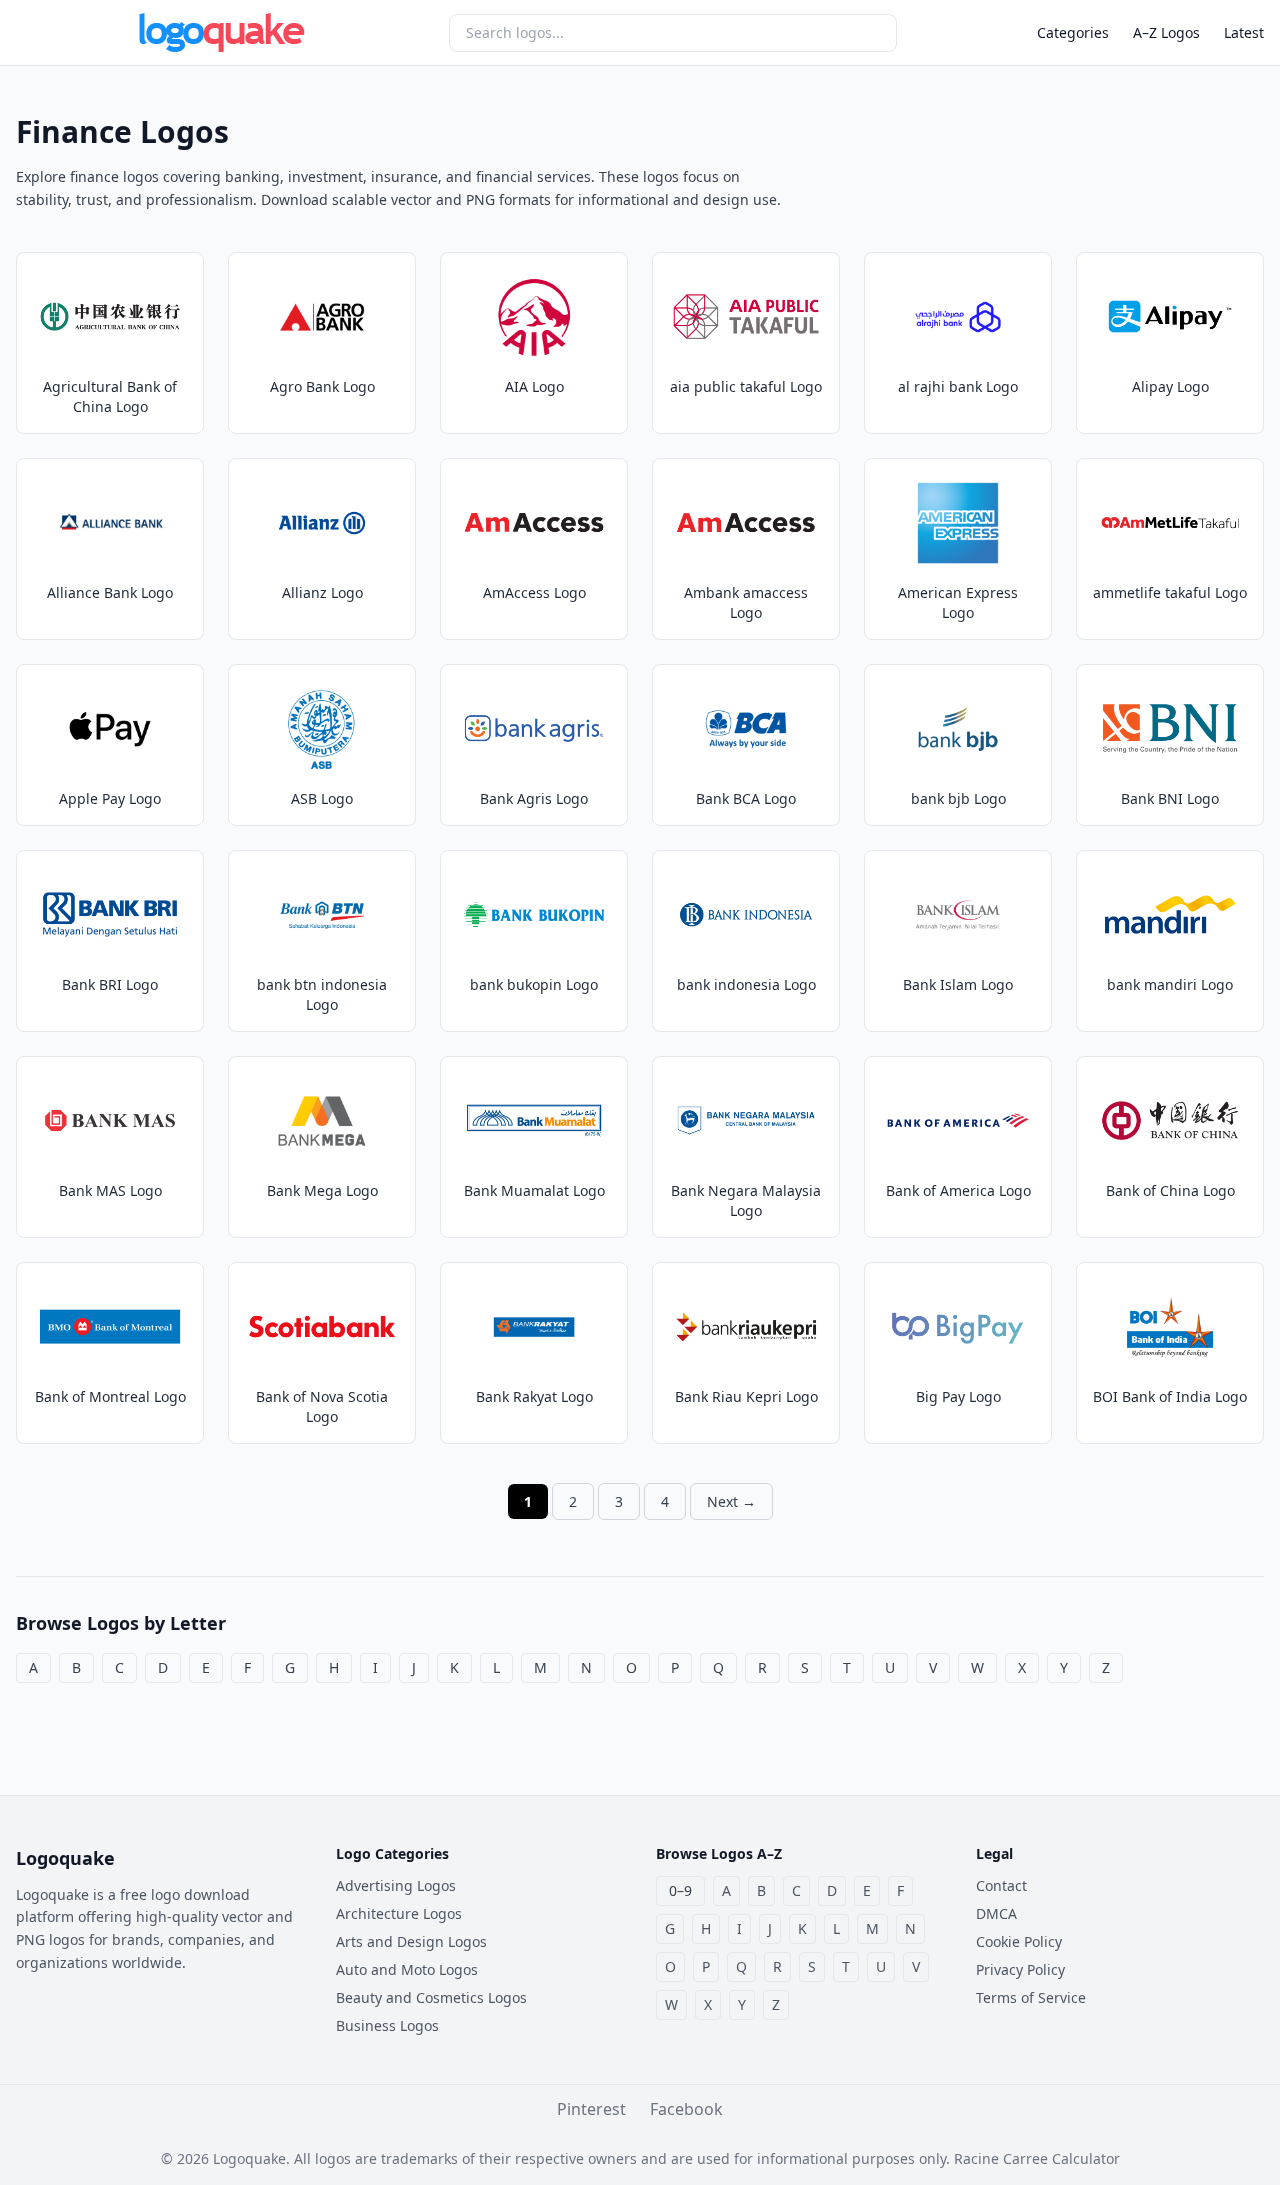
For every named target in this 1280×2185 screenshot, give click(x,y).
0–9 (680, 1890)
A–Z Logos (1166, 32)
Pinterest (591, 2109)
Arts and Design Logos (411, 1941)
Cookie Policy (1019, 1941)
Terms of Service (1031, 1997)
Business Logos (387, 2025)
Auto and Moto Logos (407, 1969)
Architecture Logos (399, 1913)
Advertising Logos (396, 1885)
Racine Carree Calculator (1037, 2158)
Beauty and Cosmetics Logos (431, 1997)
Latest (1244, 32)
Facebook (686, 2109)
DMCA (996, 1913)
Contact (1001, 1885)
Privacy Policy (1020, 1969)
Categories (1073, 32)
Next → (731, 1501)
